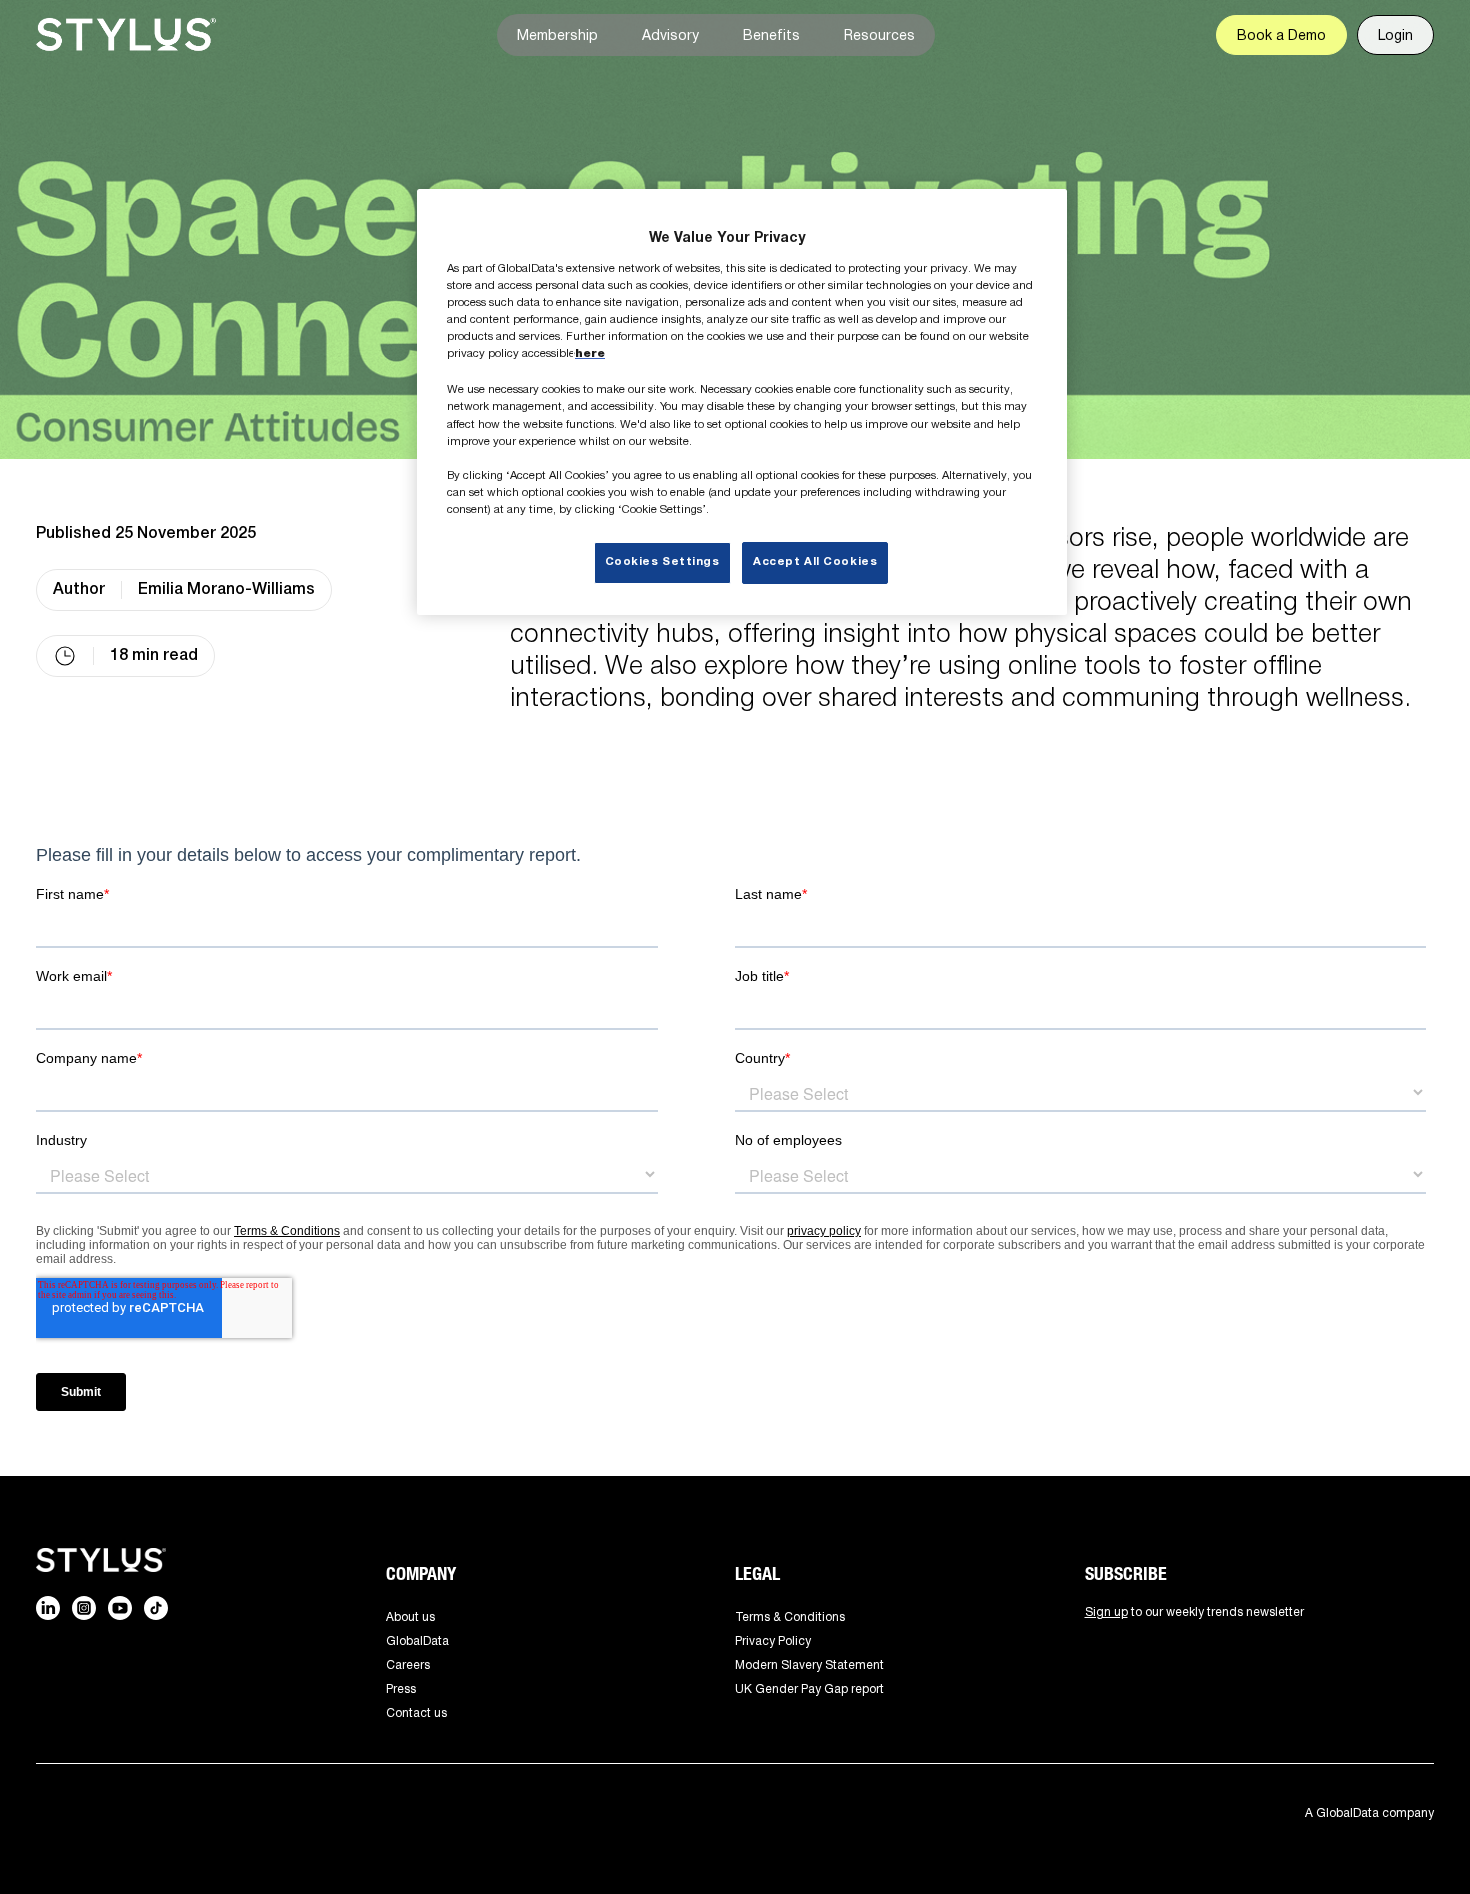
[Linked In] (48, 1608)
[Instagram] (84, 1608)
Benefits (771, 34)
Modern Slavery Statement (809, 1664)
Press (401, 1688)
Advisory (670, 34)
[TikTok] (156, 1608)
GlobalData (417, 1640)
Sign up (1106, 1611)
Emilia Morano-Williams (226, 590)
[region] (742, 401)
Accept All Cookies (815, 562)
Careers (408, 1664)
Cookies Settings (662, 562)
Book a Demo (1281, 34)
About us (410, 1616)
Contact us (416, 1712)
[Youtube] (120, 1608)
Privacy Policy (773, 1640)
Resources (879, 34)
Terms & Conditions (790, 1616)
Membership (557, 34)
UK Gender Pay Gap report (809, 1688)
